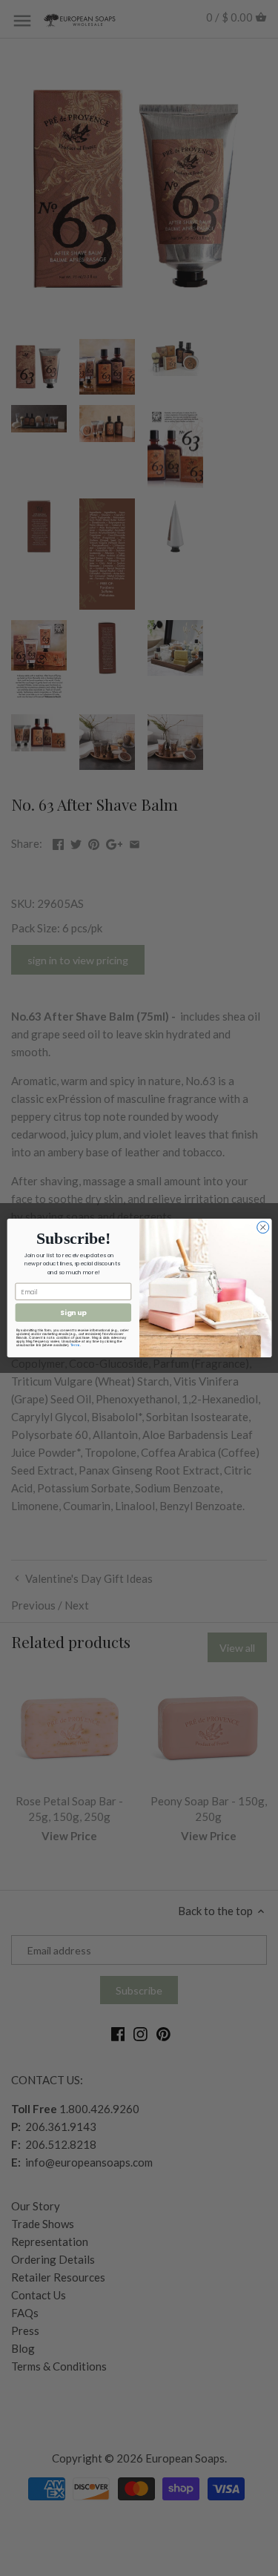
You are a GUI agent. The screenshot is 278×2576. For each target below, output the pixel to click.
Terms (75, 1345)
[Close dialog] (262, 1228)
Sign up (73, 1312)
